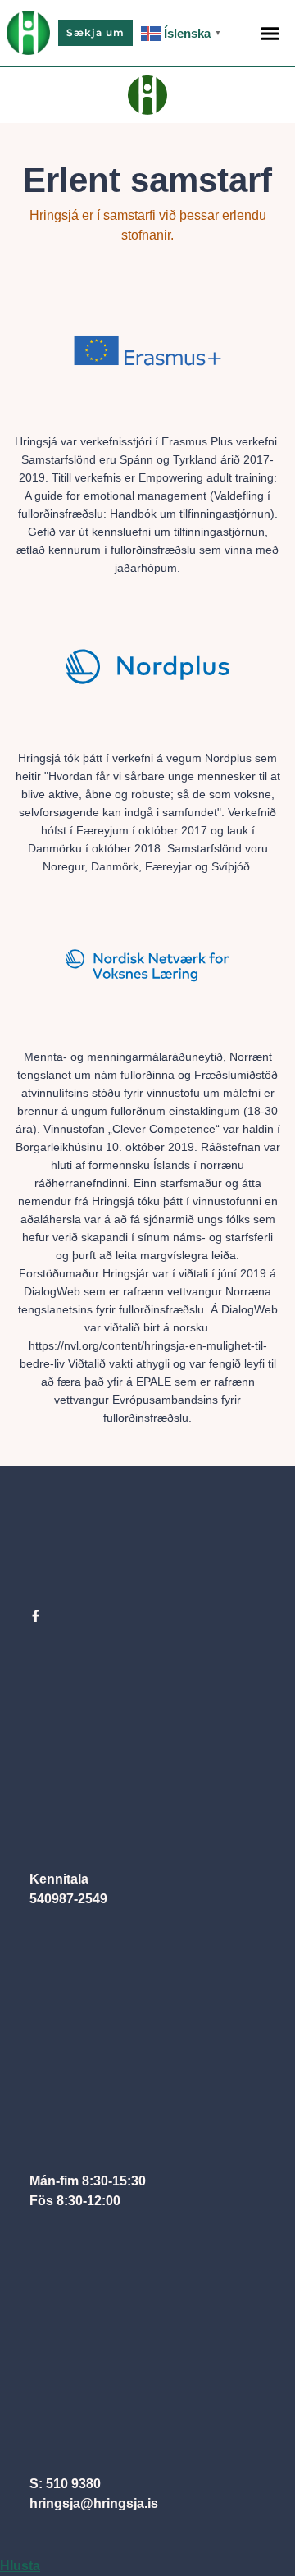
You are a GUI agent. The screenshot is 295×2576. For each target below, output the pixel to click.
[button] (270, 33)
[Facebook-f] (36, 1616)
